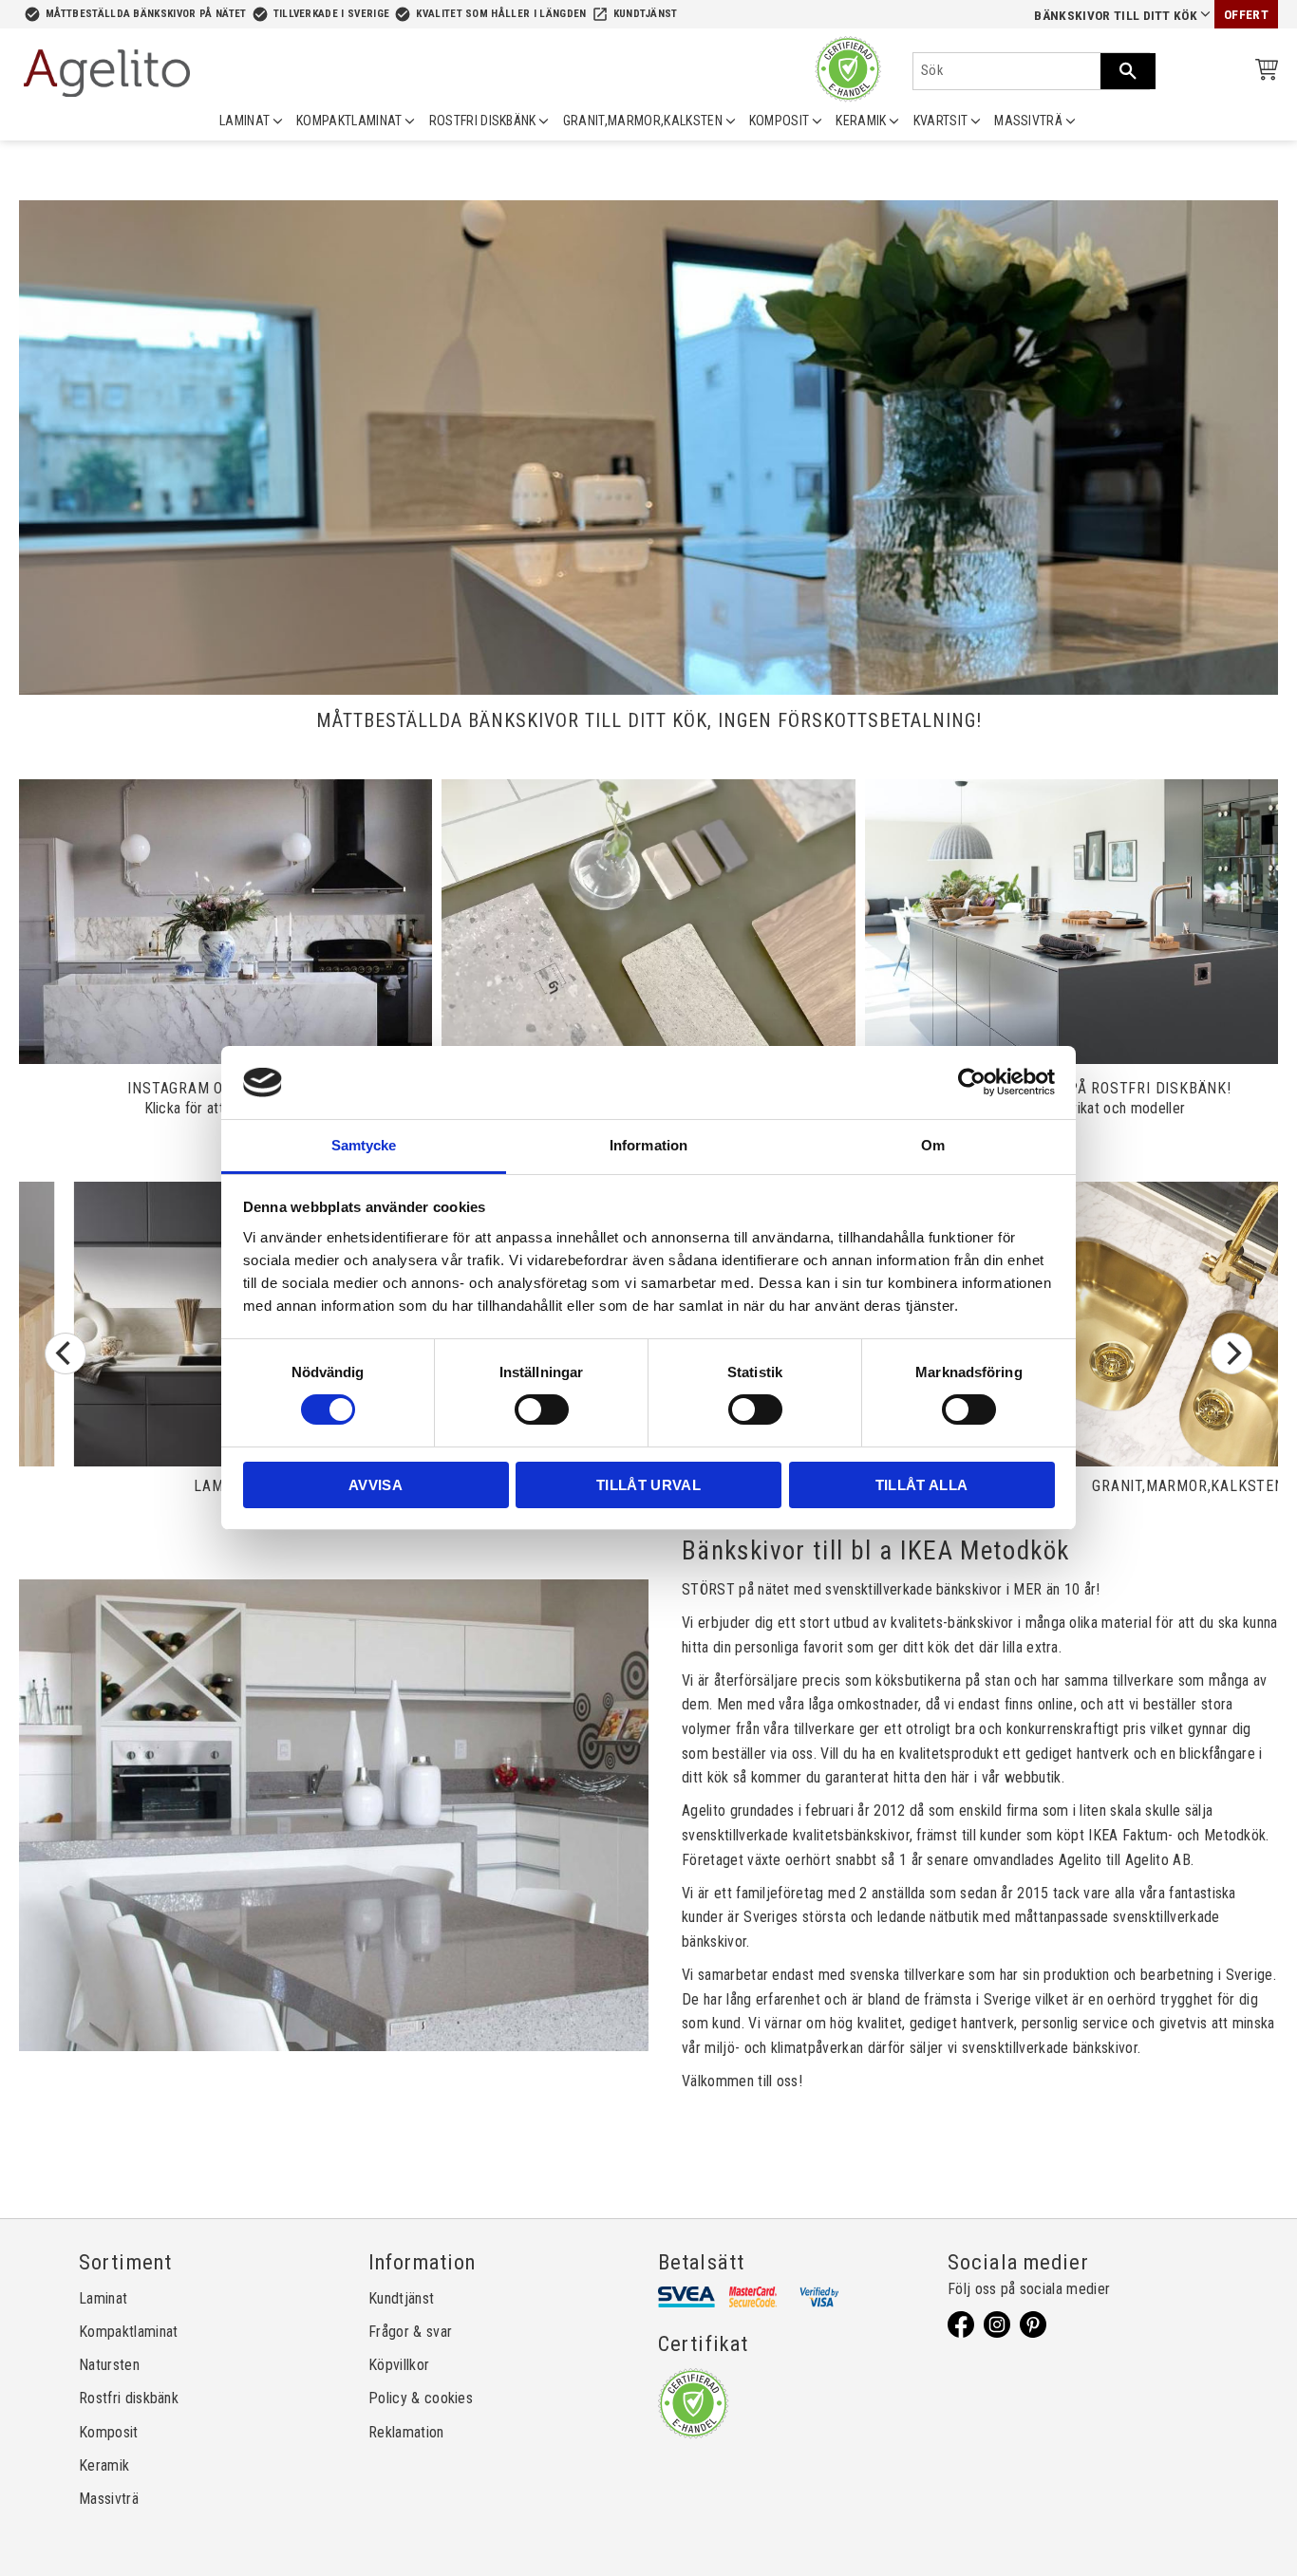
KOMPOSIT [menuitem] (780, 121)
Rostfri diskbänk (129, 2398)
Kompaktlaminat (128, 2332)
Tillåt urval (648, 1485)
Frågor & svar (410, 2332)
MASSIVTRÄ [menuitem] (1028, 121)
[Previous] (66, 1353)
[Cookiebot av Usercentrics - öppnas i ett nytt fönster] (972, 1082)
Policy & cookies (421, 2398)
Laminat (103, 2298)
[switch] (542, 1409)
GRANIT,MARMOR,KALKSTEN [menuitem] (643, 121)
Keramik (104, 2465)
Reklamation (406, 2432)
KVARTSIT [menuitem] (941, 121)
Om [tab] (933, 1145)
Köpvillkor (399, 2365)
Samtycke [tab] (364, 1145)
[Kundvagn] (1263, 73)
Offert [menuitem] (1246, 15)
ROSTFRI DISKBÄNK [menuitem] (483, 121)
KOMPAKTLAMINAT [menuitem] (349, 121)
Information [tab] (648, 1145)
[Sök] (1128, 71)
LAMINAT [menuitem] (244, 121)
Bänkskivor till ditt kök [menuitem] (1116, 16)
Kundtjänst (646, 14)
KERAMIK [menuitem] (861, 121)
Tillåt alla (922, 1485)
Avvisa (376, 1485)
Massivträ (109, 2499)
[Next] (1231, 1353)
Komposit (109, 2432)
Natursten (109, 2365)
